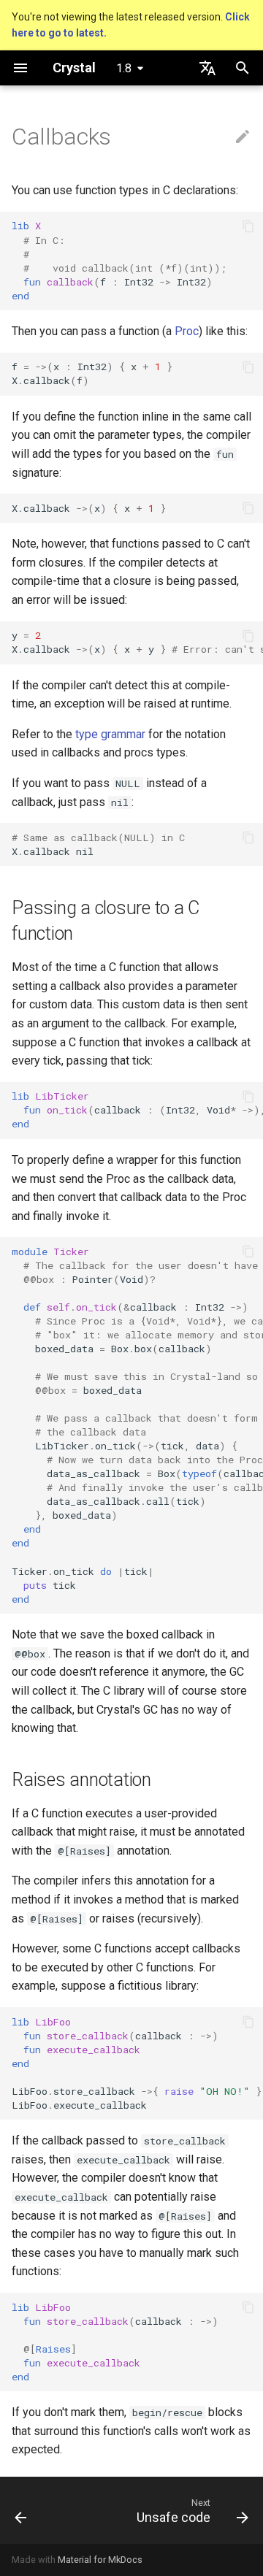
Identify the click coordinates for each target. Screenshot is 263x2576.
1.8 (124, 68)
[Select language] (207, 68)
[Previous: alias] (21, 2510)
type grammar (110, 734)
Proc (187, 331)
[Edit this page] (243, 137)
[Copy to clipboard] (248, 226)
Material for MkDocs (100, 2560)
